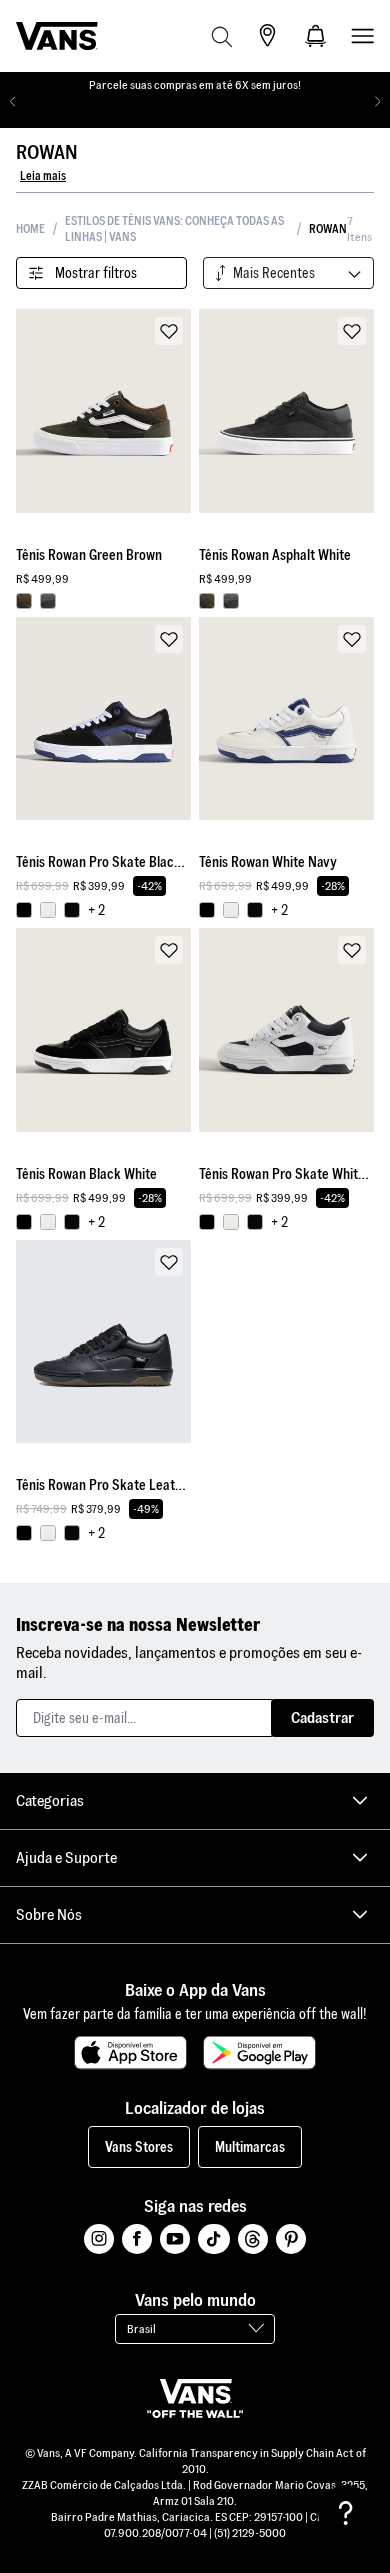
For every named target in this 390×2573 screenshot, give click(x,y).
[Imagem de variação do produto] (24, 601)
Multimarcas (250, 2147)
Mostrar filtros (96, 273)
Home (30, 228)
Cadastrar (322, 1717)
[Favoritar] (169, 331)
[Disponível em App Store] (130, 2053)
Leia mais (43, 175)
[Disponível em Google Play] (259, 2053)
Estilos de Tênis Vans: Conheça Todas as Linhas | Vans (174, 228)
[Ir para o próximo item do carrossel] (377, 102)
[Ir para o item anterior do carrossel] (12, 102)
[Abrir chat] (346, 2513)
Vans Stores (139, 2147)
